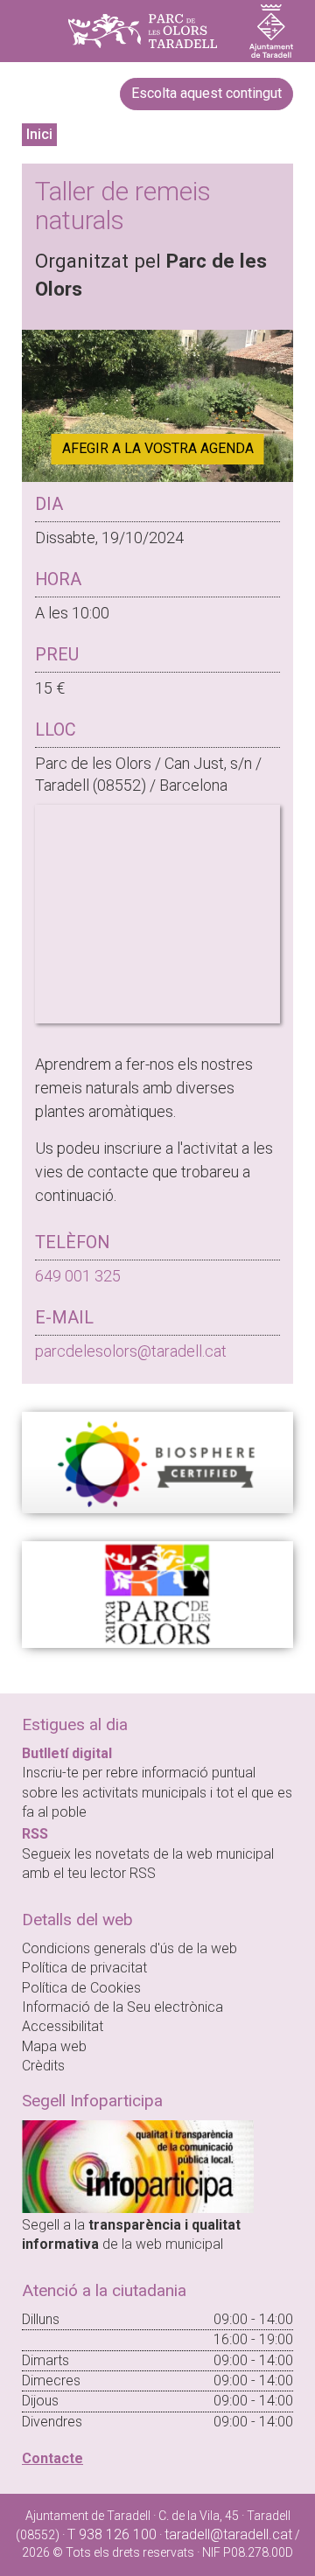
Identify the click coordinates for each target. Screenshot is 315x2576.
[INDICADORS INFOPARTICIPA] (138, 2165)
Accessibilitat (63, 2026)
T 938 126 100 (112, 2534)
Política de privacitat (84, 1968)
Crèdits (43, 2066)
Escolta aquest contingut (206, 93)
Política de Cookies (81, 1988)
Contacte (52, 2458)
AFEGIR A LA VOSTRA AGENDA (158, 448)
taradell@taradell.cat (228, 2534)
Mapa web (54, 2046)
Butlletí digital (67, 1753)
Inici (39, 134)
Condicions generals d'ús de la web (129, 1948)
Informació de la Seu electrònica (122, 2007)
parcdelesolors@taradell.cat (131, 1351)
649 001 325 (78, 1276)
